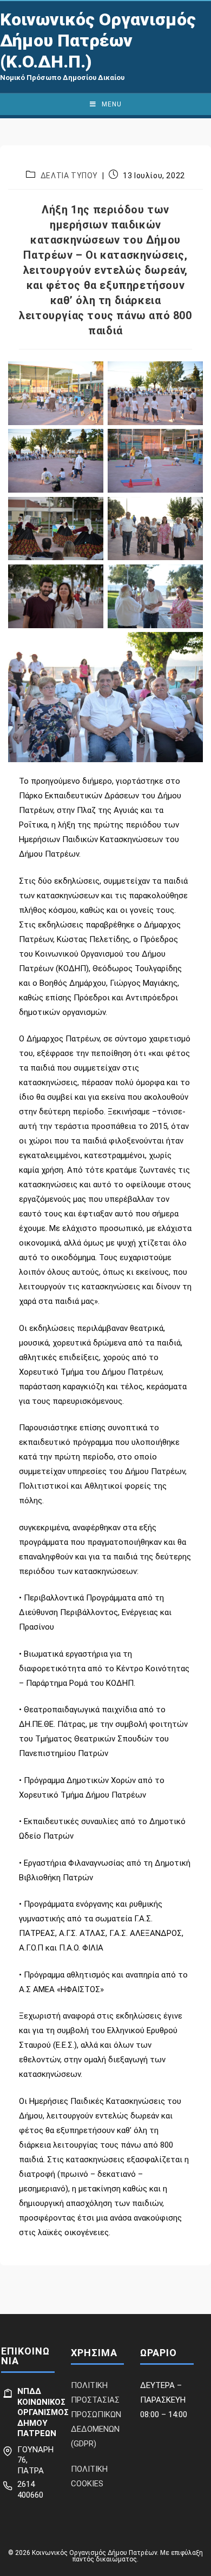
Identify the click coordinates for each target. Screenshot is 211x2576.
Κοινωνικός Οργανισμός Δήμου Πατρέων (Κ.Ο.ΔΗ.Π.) (98, 41)
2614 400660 (30, 2490)
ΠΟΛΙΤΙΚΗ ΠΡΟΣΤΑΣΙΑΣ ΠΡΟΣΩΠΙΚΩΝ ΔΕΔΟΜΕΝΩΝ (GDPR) (96, 2414)
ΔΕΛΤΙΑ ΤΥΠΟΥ (69, 176)
